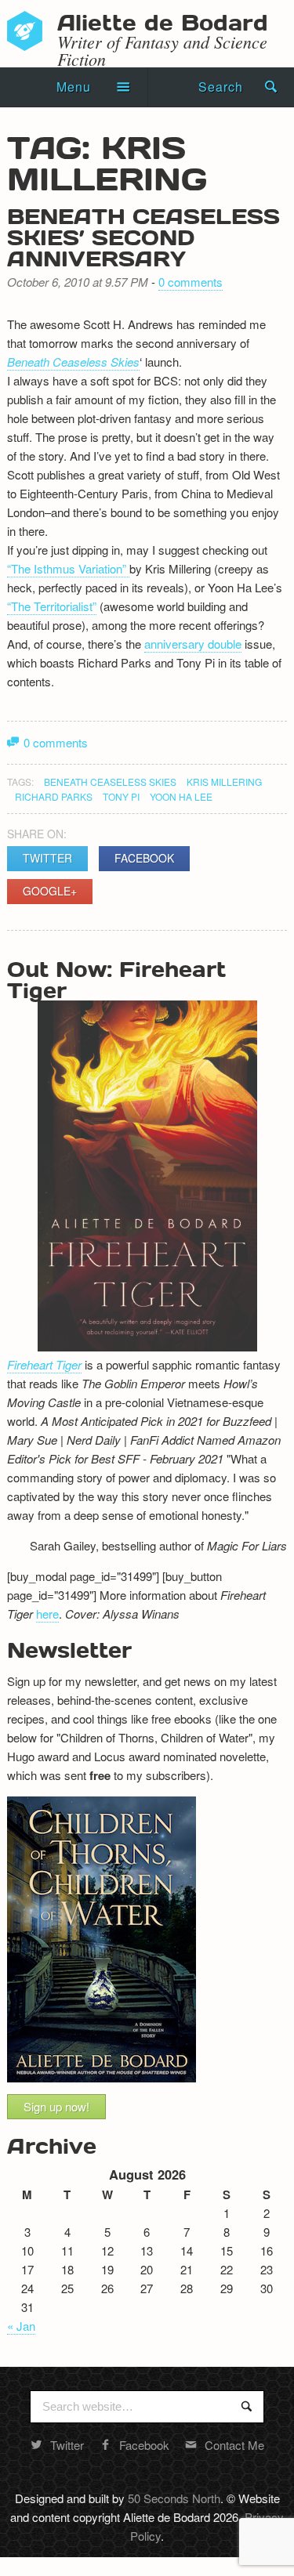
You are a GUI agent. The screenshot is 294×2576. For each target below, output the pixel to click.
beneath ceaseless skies (110, 781)
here (47, 1614)
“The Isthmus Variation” (68, 568)
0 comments (191, 282)
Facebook (144, 858)
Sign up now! (56, 2106)
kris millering (224, 781)
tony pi (121, 796)
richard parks (54, 796)
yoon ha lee (181, 796)
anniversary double (193, 644)
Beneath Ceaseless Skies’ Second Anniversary (143, 237)
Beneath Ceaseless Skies (73, 362)
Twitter (47, 858)
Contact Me (234, 2445)
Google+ (50, 891)
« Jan (21, 2326)
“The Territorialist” (52, 606)
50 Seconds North (174, 2498)
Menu (74, 87)
